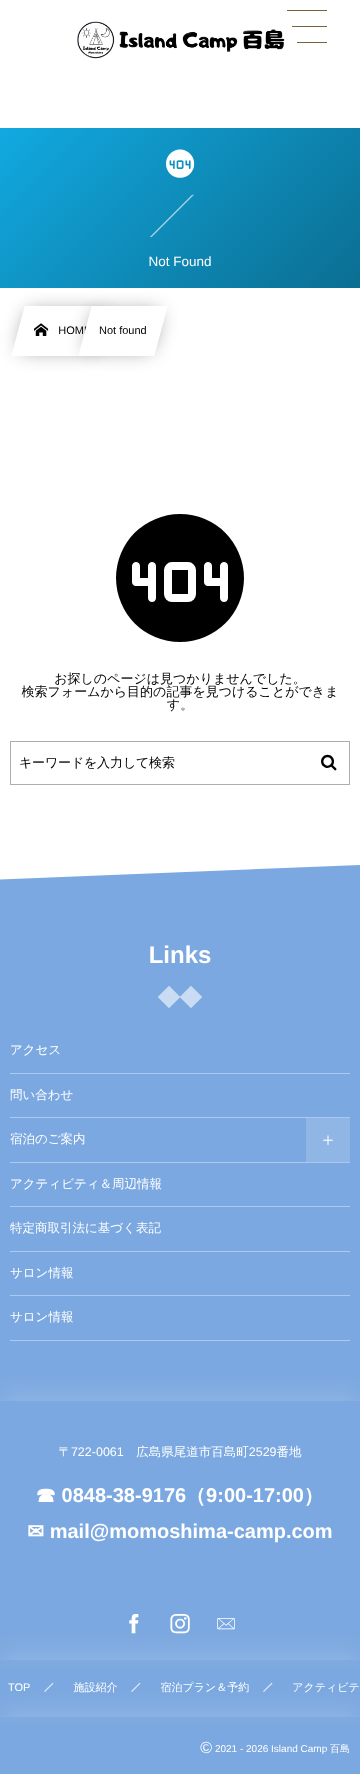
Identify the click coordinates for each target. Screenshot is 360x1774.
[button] (307, 27)
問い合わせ (41, 1095)
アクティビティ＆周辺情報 (86, 1184)
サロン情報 (41, 1273)
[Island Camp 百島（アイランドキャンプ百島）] (180, 40)
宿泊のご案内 (48, 1139)
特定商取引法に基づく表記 (85, 1228)
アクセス (35, 1050)
